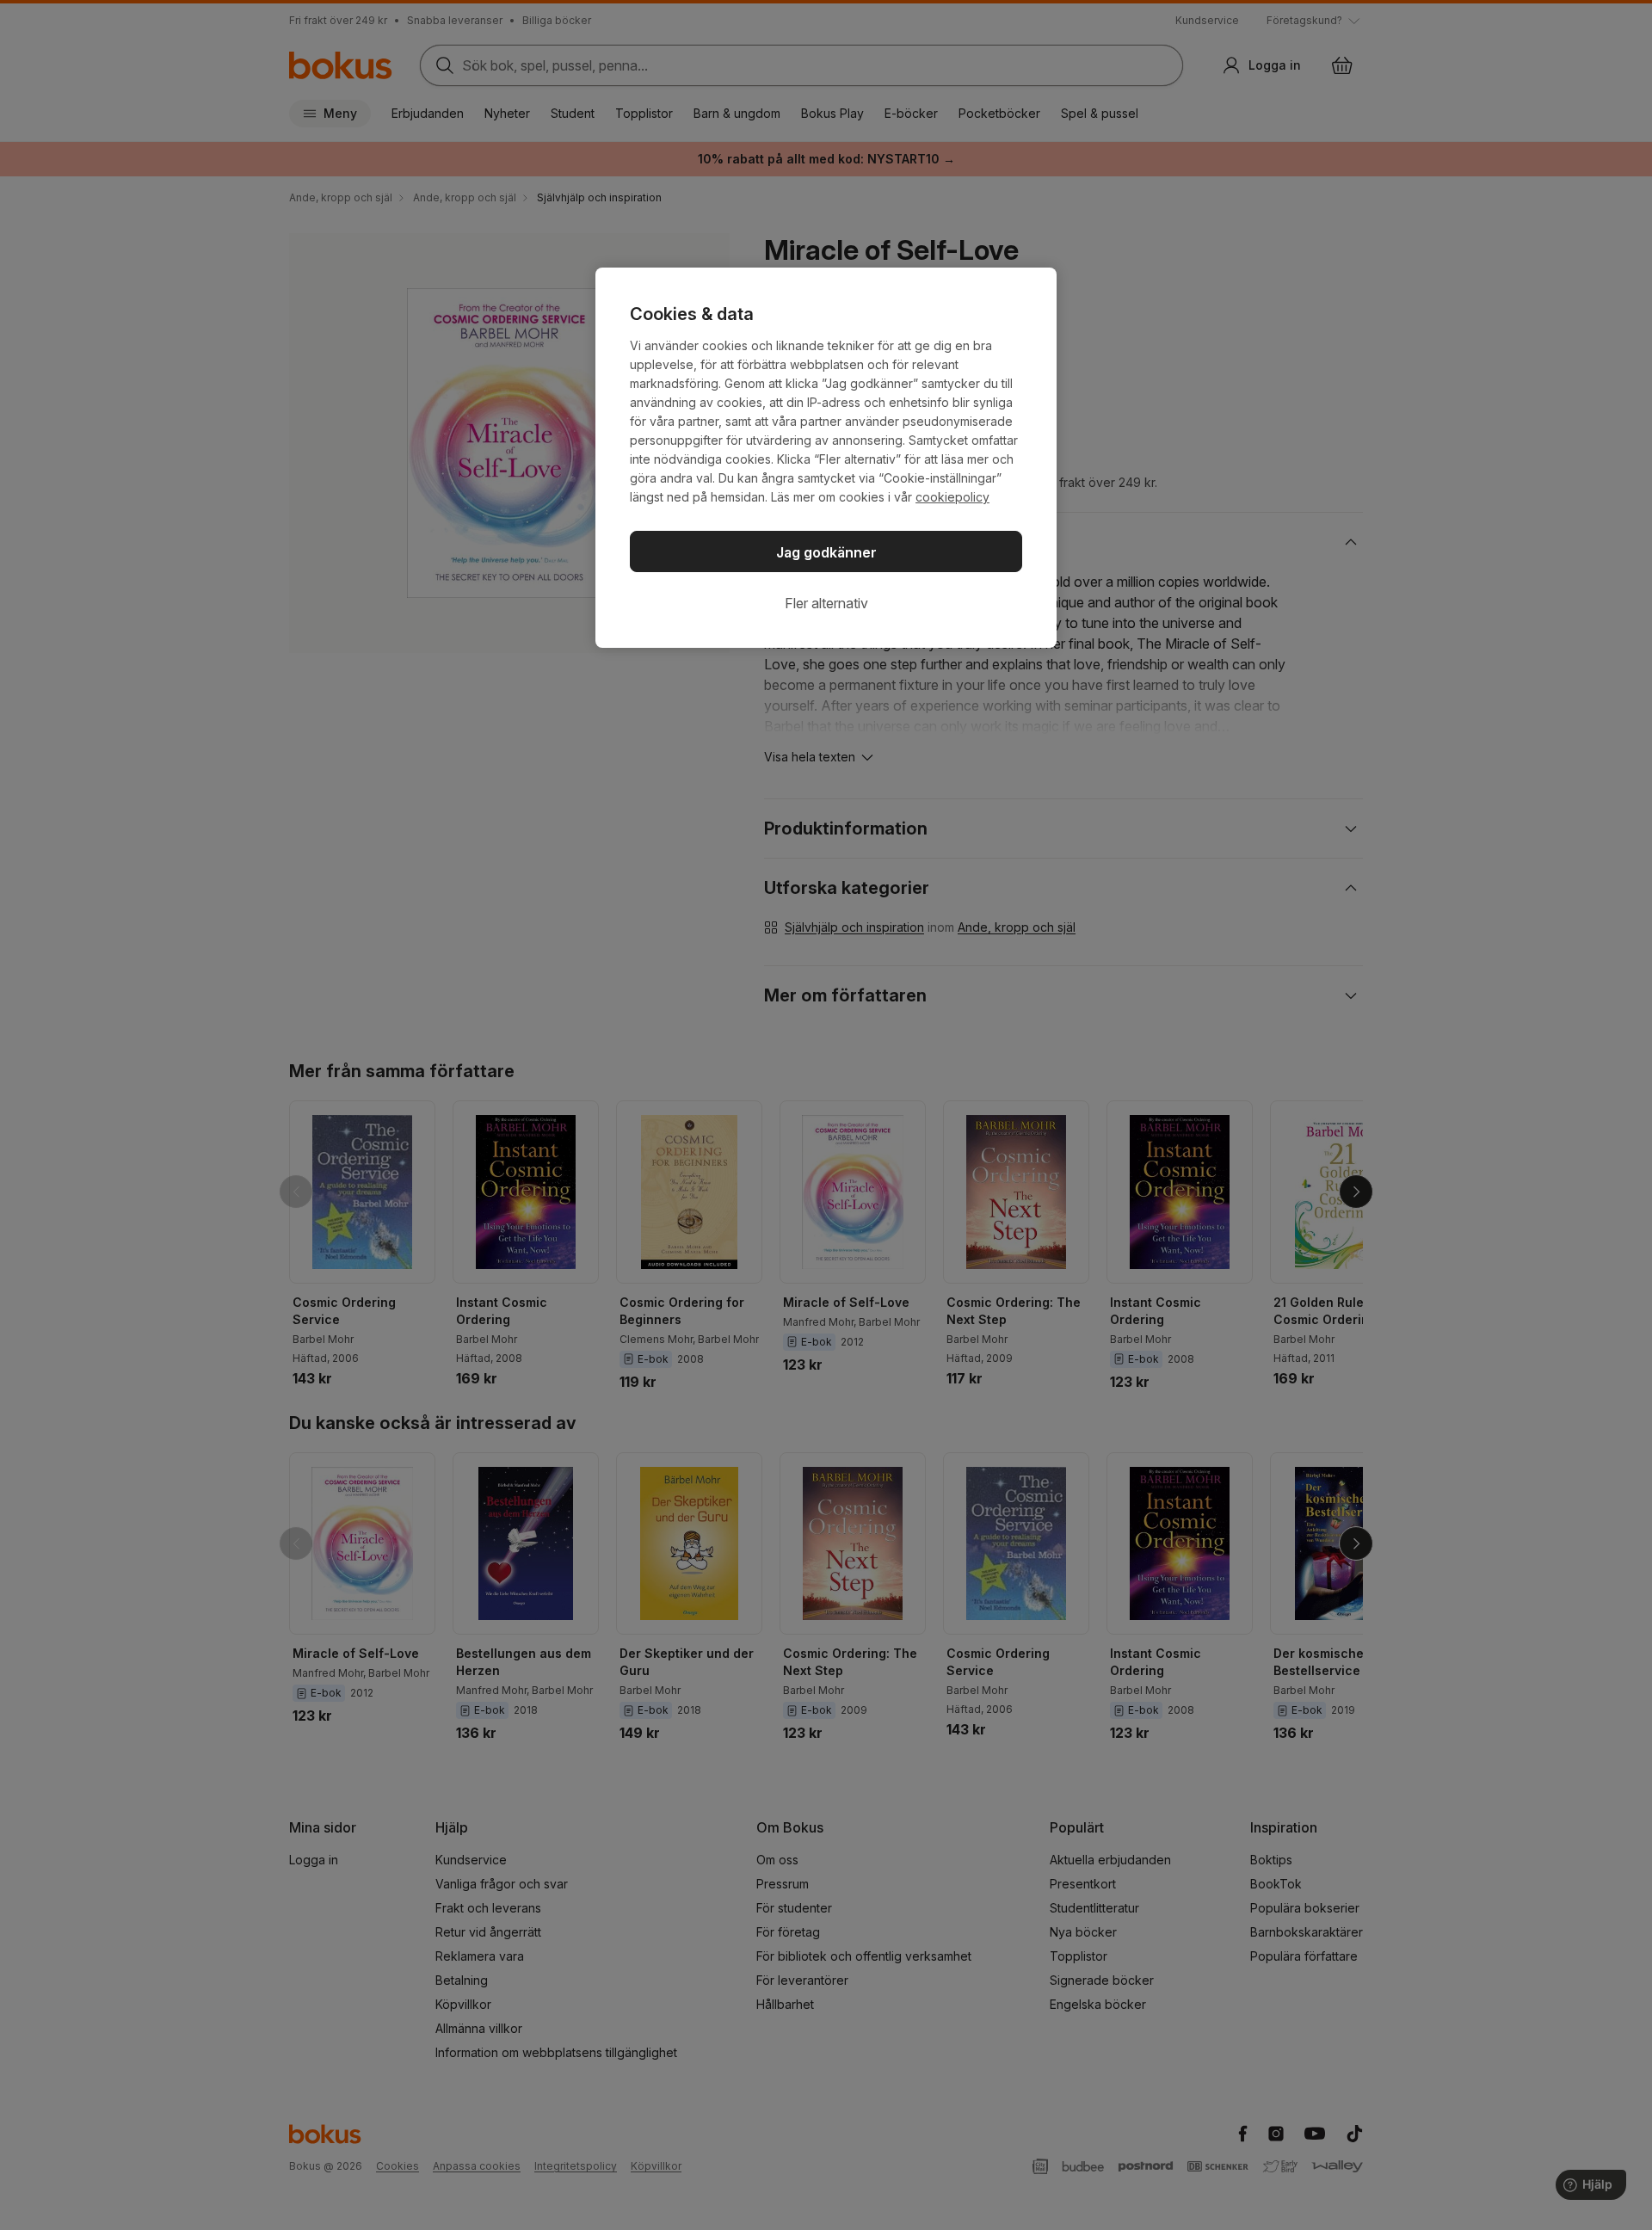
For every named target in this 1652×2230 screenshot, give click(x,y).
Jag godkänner (826, 552)
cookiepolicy (952, 497)
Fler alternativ (826, 603)
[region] (826, 458)
